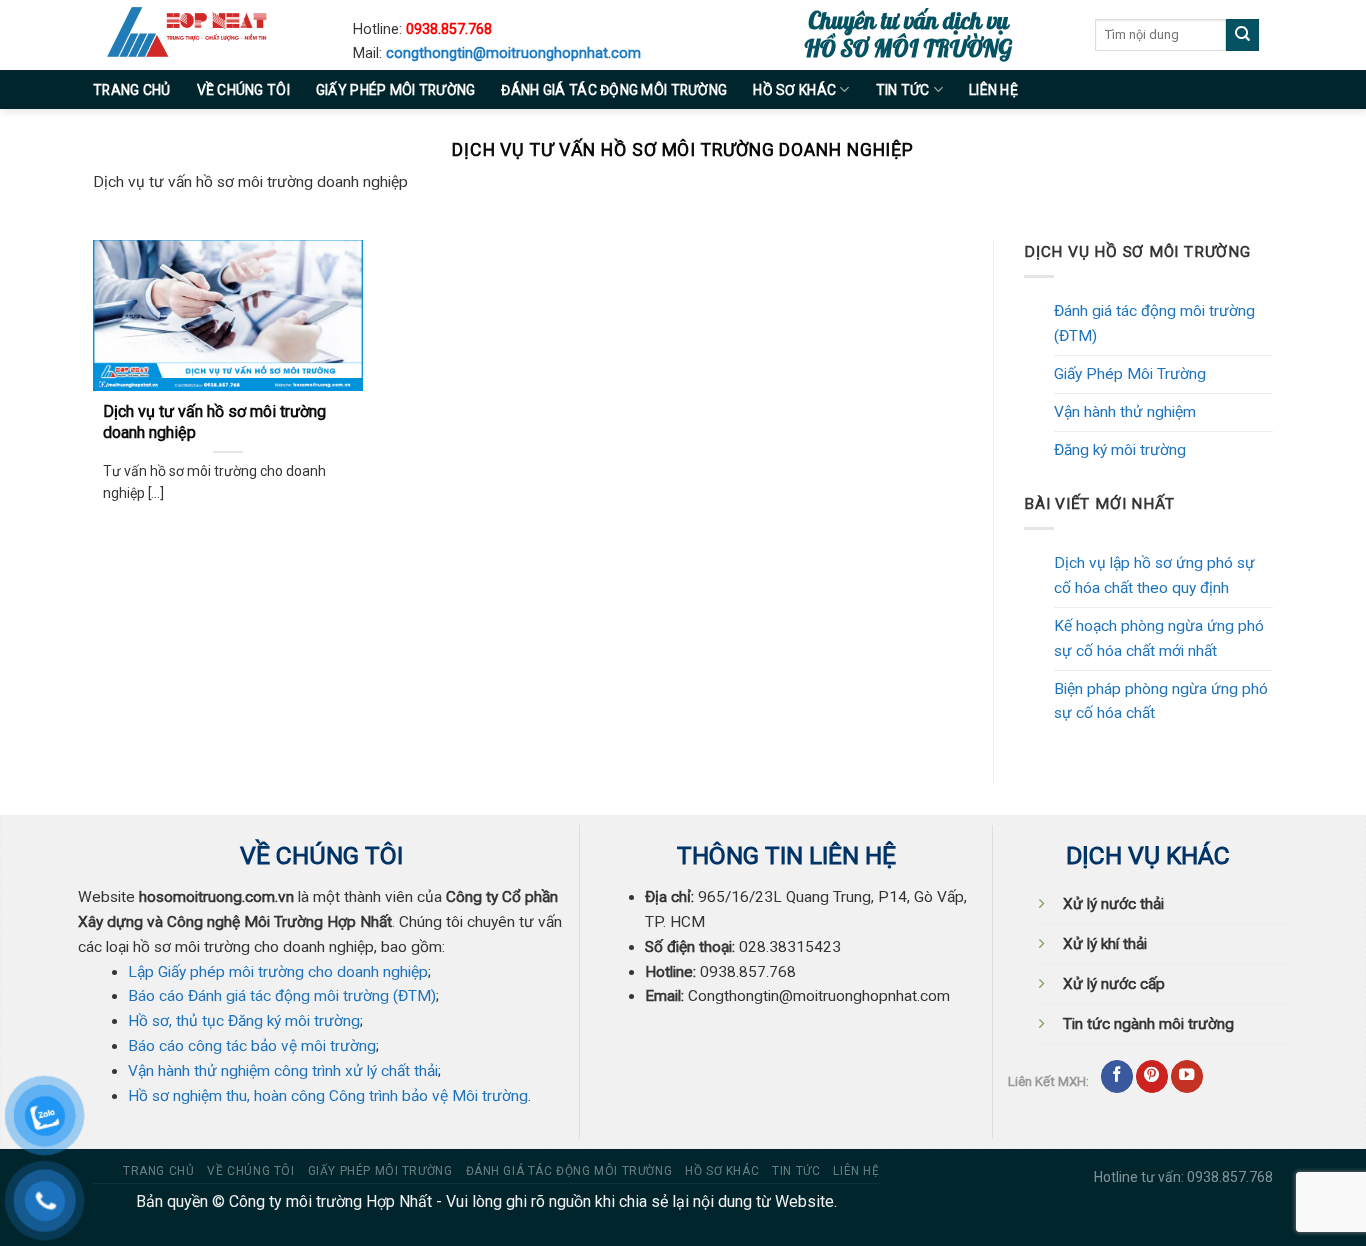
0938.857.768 (449, 29)
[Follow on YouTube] (1187, 1076)
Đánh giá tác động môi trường (614, 90)
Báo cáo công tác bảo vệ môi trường (252, 1046)
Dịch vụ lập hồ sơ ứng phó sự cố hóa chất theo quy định (1154, 575)
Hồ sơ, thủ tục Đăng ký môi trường (244, 1021)
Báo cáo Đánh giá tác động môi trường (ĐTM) (282, 996)
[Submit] (1242, 35)
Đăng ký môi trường (1120, 450)
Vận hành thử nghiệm (1125, 412)
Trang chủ (132, 90)
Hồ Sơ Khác (794, 90)
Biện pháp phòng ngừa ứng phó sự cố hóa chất (1161, 701)
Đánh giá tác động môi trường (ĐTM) (1154, 323)
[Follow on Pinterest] (1152, 1076)
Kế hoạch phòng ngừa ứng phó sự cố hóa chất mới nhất (1159, 638)
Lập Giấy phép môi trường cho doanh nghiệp (278, 972)
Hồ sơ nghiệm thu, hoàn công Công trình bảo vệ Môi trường (328, 1096)
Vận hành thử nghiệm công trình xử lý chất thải (283, 1071)
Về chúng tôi (243, 90)
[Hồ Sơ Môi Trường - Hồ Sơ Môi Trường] (208, 35)
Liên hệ (993, 90)
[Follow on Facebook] (1117, 1076)
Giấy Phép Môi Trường (1130, 374)
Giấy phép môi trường (396, 90)
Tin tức (903, 90)
